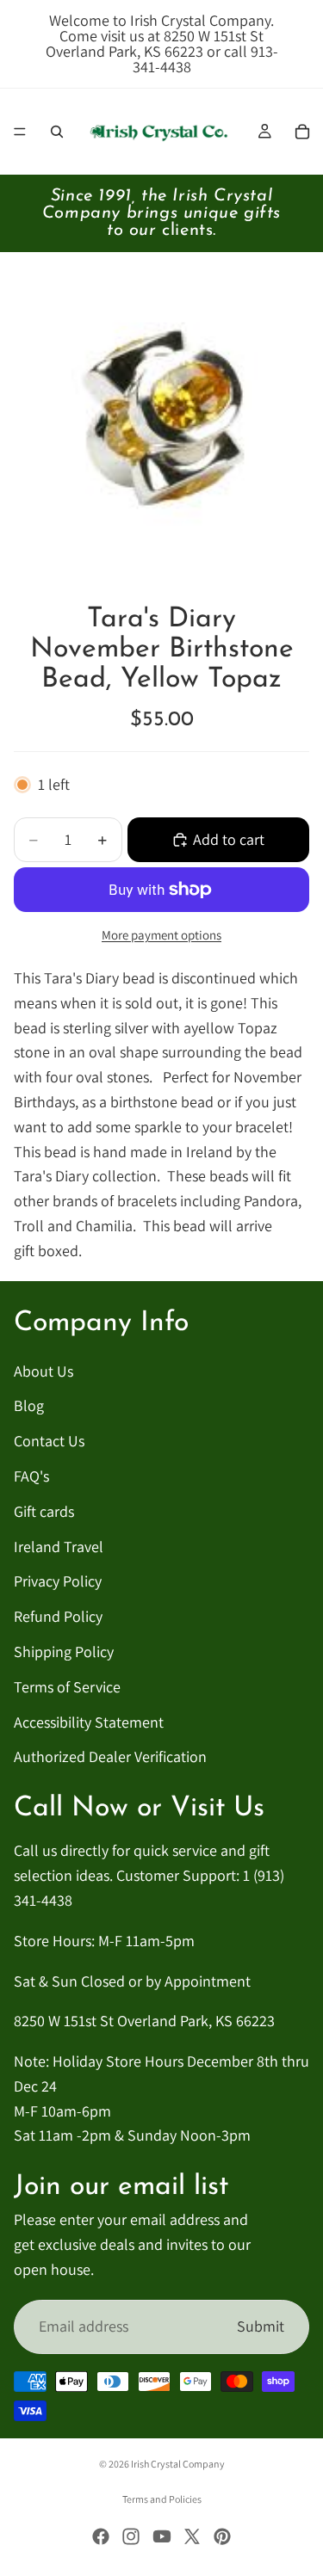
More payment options (161, 935)
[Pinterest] (222, 2536)
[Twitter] (192, 2536)
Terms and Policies (162, 2499)
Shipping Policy (64, 1652)
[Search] (57, 132)
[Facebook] (101, 2536)
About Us (43, 1370)
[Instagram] (131, 2536)
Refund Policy (58, 1616)
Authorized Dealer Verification (110, 1756)
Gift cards (44, 1510)
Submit (261, 2325)
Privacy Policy (58, 1581)
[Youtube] (162, 2536)
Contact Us (49, 1441)
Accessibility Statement (89, 1721)
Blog (29, 1405)
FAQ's (31, 1476)
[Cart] (302, 132)
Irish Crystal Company (178, 2464)
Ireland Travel (59, 1546)
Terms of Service (67, 1686)
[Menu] (20, 132)
